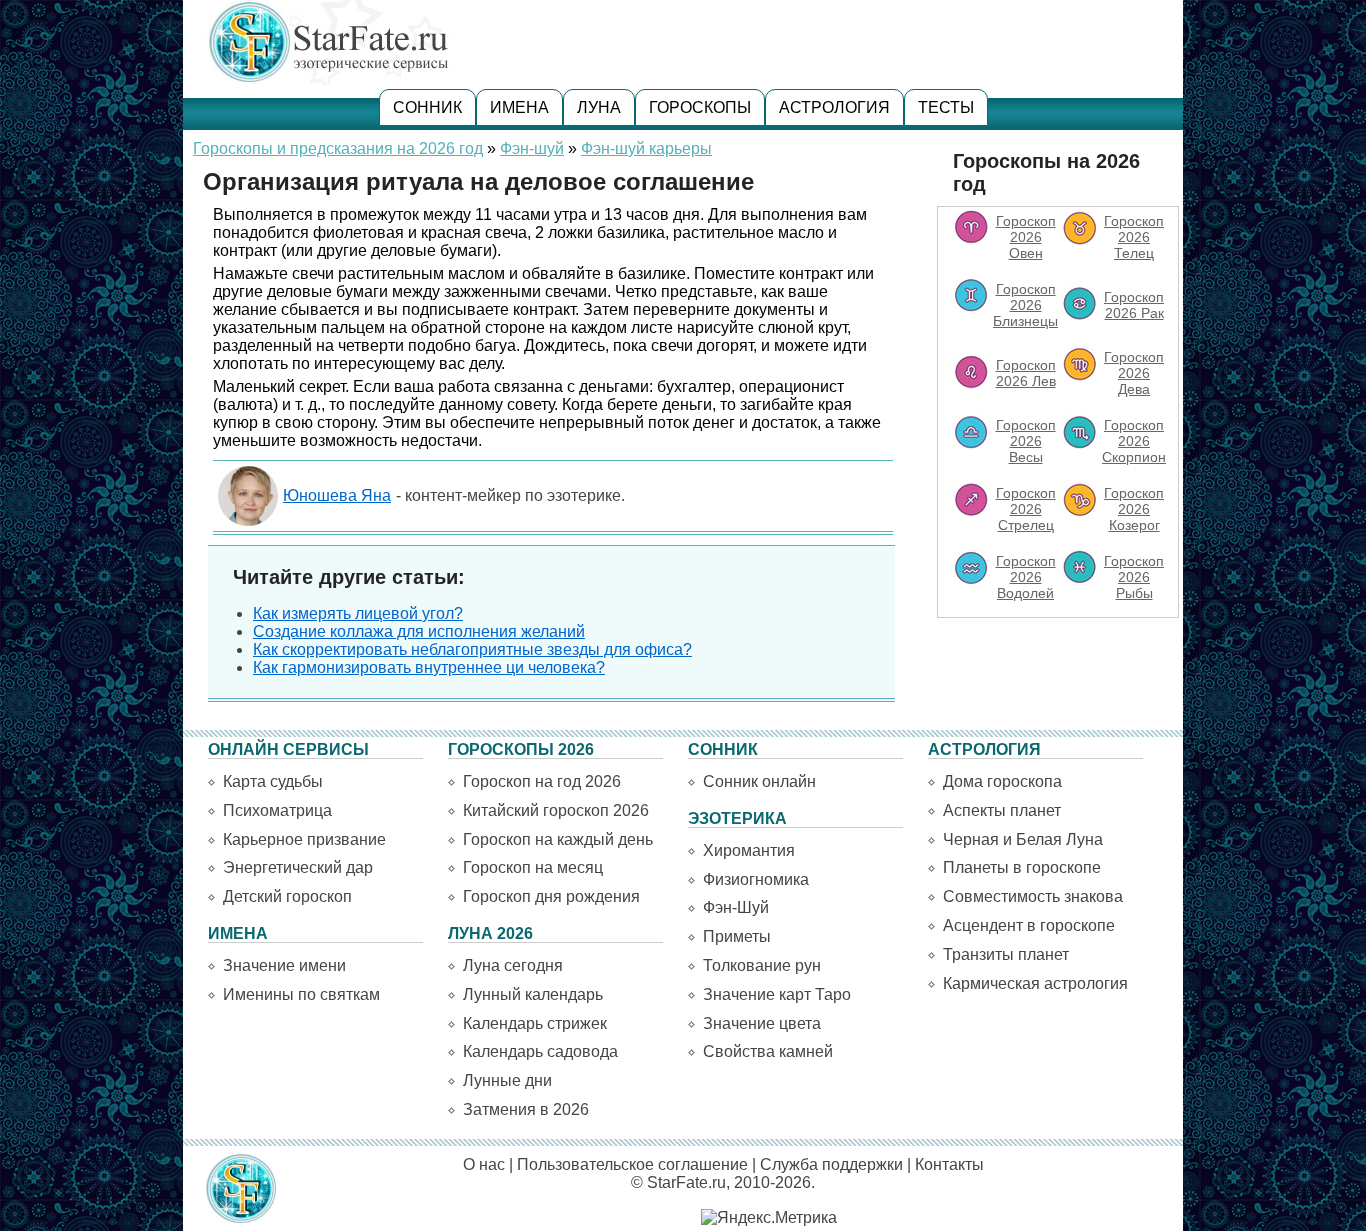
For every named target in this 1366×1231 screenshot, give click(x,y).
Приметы (737, 936)
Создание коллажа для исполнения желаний (419, 631)
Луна (599, 107)
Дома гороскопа (1002, 781)
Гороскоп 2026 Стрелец (1026, 509)
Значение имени (284, 965)
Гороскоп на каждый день (558, 839)
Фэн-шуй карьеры (646, 148)
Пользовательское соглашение (632, 1164)
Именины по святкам (301, 994)
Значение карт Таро (777, 994)
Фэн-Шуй (736, 907)
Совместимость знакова (1033, 896)
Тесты (946, 107)
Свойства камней (768, 1051)
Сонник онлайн (759, 781)
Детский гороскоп (287, 896)
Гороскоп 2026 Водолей (1026, 577)
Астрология (834, 107)
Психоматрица (277, 810)
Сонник (427, 107)
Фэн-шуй (532, 148)
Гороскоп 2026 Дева (1134, 373)
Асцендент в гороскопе (1029, 925)
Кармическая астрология (1035, 983)
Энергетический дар (298, 867)
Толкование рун (762, 965)
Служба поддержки (831, 1164)
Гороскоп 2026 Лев (1026, 373)
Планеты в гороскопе (1022, 867)
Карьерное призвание (304, 839)
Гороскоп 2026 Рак (1134, 305)
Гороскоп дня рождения (551, 896)
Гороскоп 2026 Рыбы (1134, 577)
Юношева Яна (337, 495)
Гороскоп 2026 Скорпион (1134, 441)
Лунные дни (507, 1080)
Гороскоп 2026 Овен (1026, 237)
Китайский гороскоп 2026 (556, 810)
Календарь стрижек (535, 1023)
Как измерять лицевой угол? (358, 613)
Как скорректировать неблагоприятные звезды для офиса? (472, 649)
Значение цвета (762, 1023)
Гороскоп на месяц (533, 867)
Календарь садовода (540, 1051)
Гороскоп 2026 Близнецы (1025, 305)
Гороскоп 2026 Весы (1026, 441)
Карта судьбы (273, 781)
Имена (519, 107)
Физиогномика (756, 879)
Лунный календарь (533, 994)
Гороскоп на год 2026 (542, 781)
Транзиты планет (1006, 954)
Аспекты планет (1002, 810)
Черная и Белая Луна (1023, 839)
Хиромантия (749, 850)
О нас (484, 1164)
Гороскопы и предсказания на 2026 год (338, 148)
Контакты (949, 1164)
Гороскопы (700, 107)
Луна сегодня (513, 965)
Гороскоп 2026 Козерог (1134, 509)
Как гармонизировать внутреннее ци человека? (429, 667)
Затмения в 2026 (526, 1109)
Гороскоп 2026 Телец (1134, 237)
